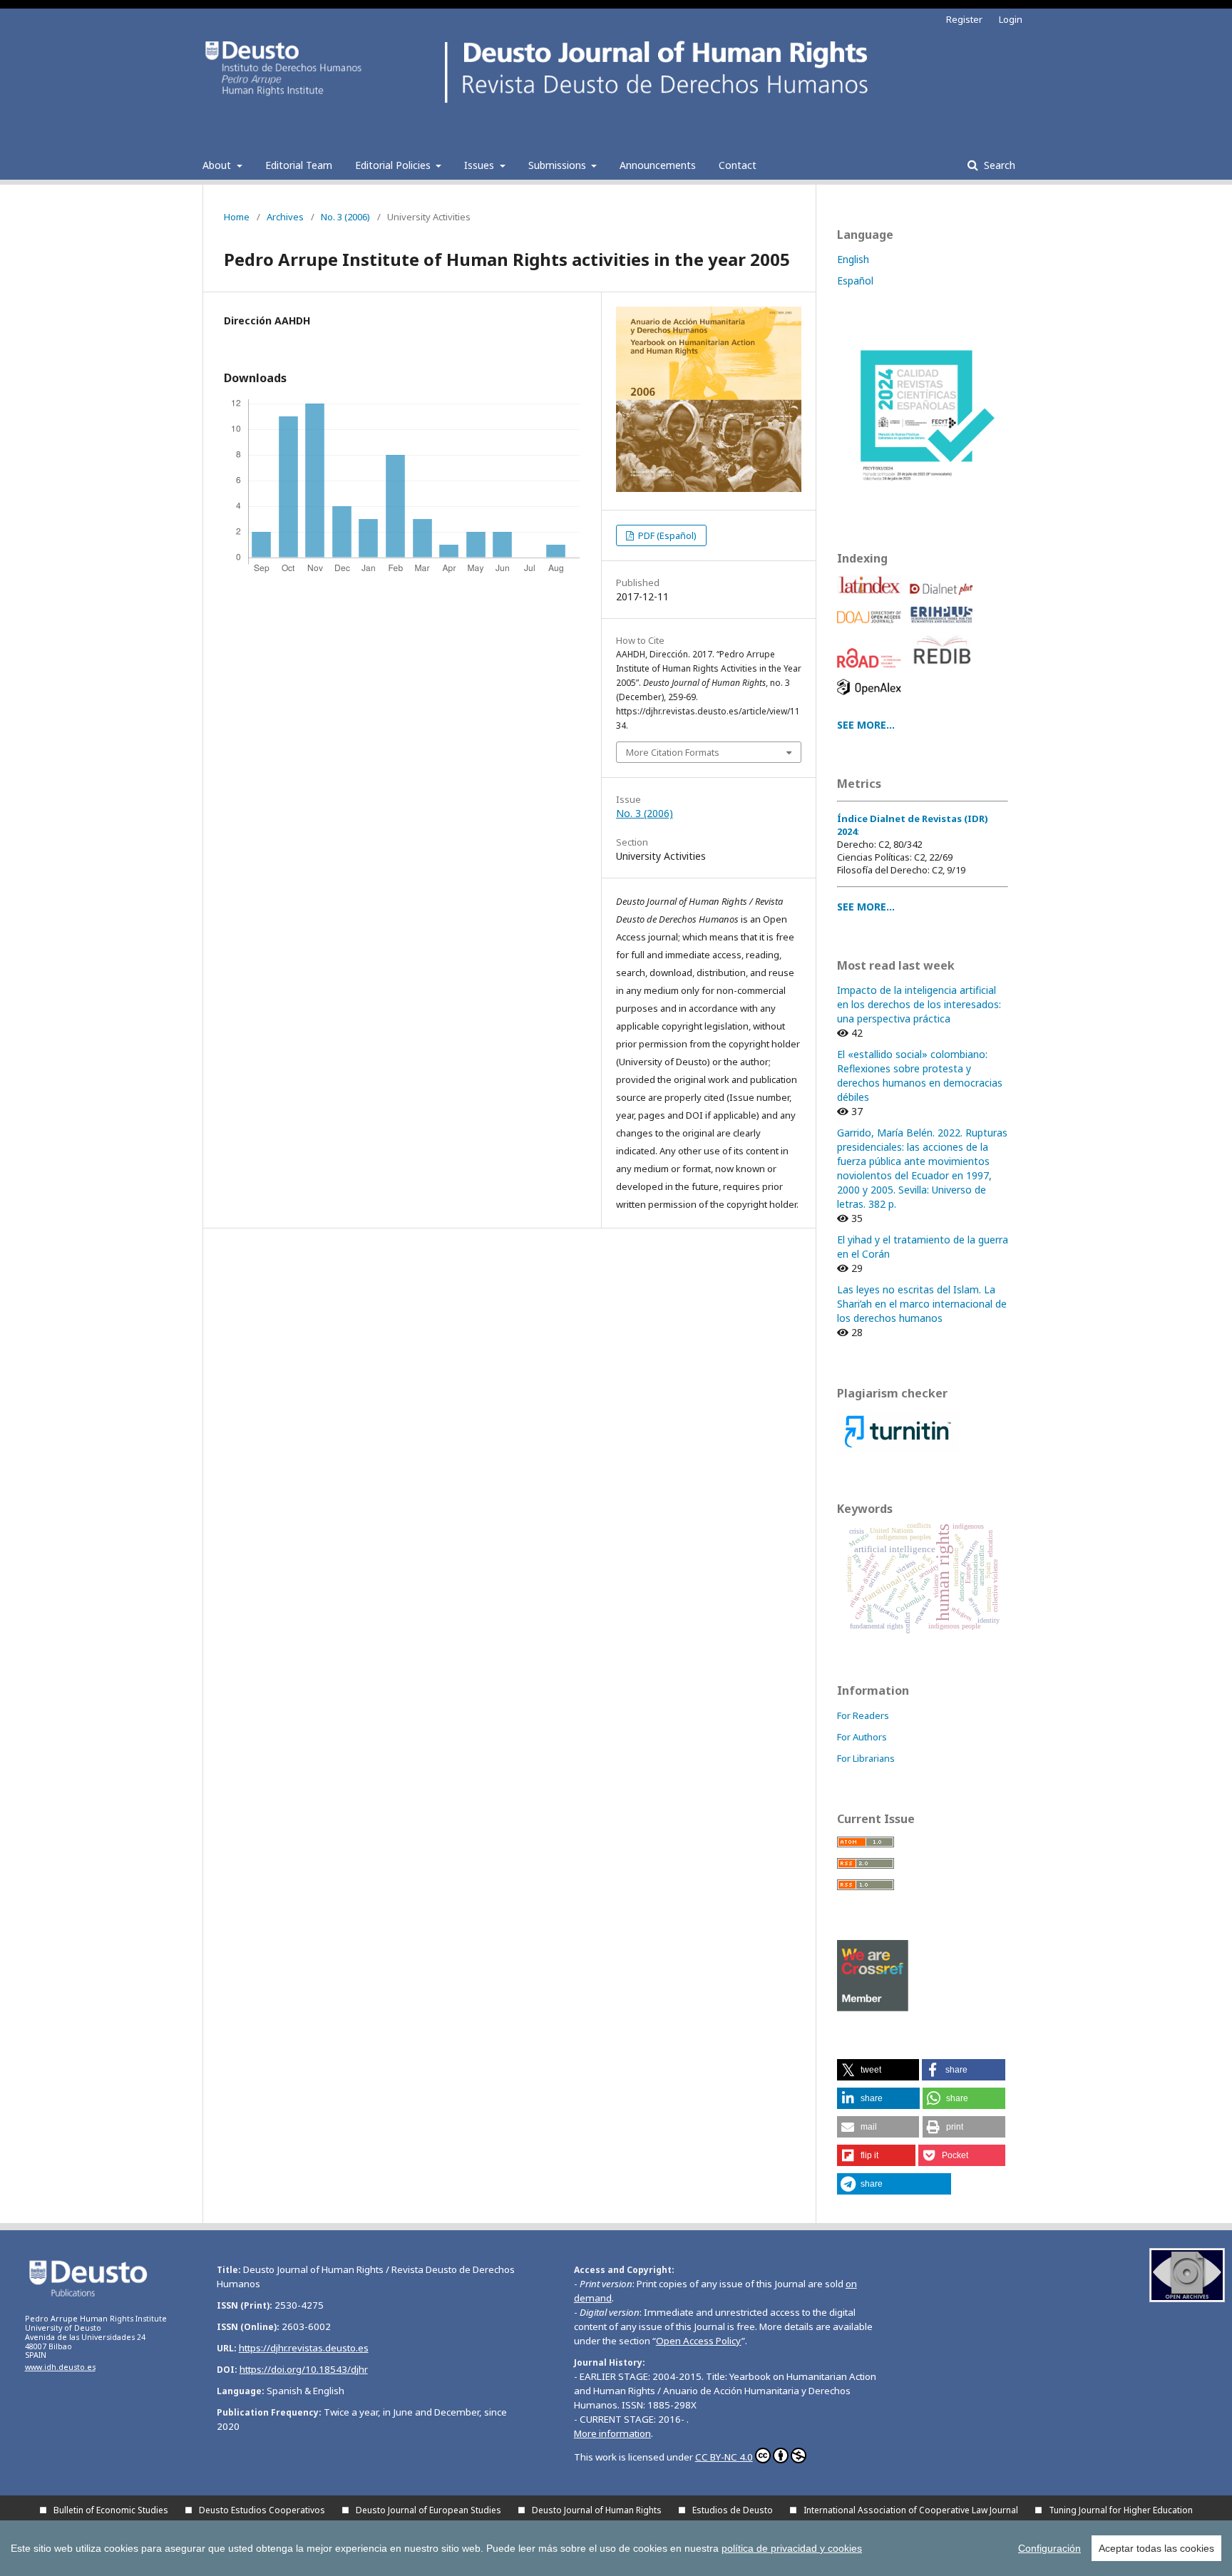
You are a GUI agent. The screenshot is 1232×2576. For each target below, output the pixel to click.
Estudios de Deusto (733, 2510)
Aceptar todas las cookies (1156, 2548)
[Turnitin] (898, 1450)
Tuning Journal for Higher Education (1121, 2510)
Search (998, 165)
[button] (878, 2070)
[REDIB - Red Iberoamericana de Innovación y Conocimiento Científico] (944, 671)
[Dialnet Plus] (944, 599)
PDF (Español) (666, 535)
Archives (285, 217)
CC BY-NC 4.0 (724, 2457)
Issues (481, 165)
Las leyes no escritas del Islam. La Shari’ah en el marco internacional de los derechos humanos (922, 1304)
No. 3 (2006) (345, 217)
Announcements (658, 165)
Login (1011, 19)
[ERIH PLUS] (944, 627)
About (218, 165)
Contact (738, 165)
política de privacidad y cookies (792, 2548)
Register (964, 19)
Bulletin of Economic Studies (111, 2510)
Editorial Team (299, 165)
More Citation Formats (673, 752)
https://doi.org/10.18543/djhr (304, 2369)
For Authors (862, 1737)
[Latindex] (872, 599)
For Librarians (866, 1758)
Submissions (559, 165)
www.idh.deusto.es (60, 2367)
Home (237, 217)
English (853, 259)
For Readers (863, 1715)
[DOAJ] (872, 627)
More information (612, 2433)
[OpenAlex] (872, 698)
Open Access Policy (699, 2341)
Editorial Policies (394, 165)
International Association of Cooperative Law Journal (911, 2510)
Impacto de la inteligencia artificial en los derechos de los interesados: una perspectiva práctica (919, 1004)
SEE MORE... (866, 725)
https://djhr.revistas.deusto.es (304, 2348)
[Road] (872, 671)
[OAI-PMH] (1187, 2298)
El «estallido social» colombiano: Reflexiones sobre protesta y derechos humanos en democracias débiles (920, 1076)
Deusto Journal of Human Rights (597, 2510)
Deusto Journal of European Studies (428, 2510)
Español (855, 281)
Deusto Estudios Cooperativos (262, 2510)
